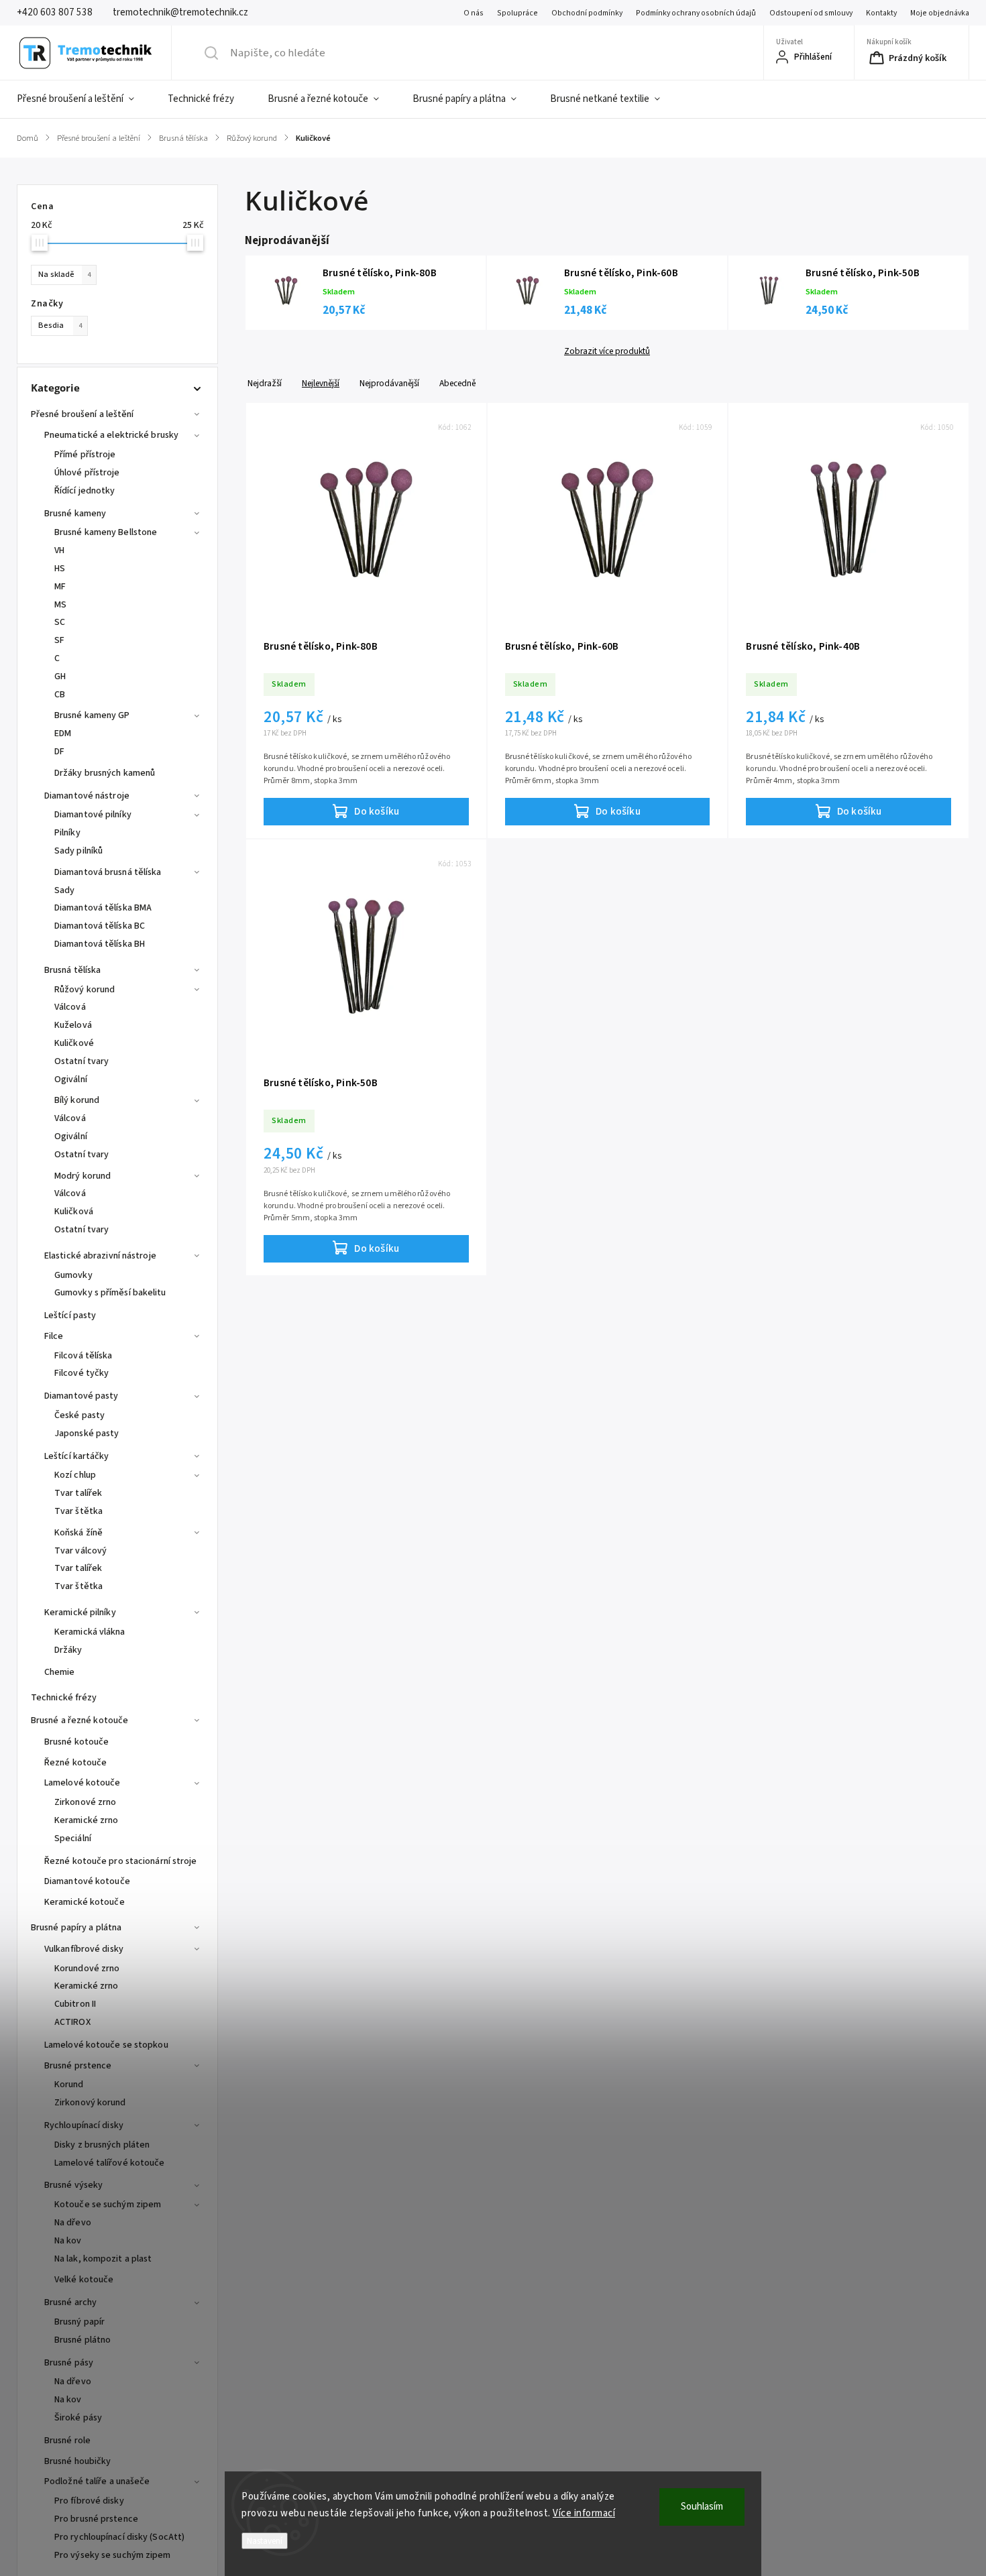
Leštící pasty (70, 1315)
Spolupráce (517, 13)
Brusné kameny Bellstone (106, 532)
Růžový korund (85, 990)
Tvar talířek (78, 1493)
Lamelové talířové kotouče (110, 2163)
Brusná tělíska (72, 970)
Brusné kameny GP (92, 715)
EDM (63, 734)
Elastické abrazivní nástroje (100, 1256)
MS (60, 605)
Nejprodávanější (389, 383)
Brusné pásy (69, 2363)
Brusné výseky (73, 2185)
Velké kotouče (84, 2280)
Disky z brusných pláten (102, 2145)
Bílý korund (77, 1100)
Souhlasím (702, 2507)
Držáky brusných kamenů (105, 773)
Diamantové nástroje (87, 796)
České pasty (79, 1415)
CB (60, 695)
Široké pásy (78, 2418)
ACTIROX (72, 2022)
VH (59, 550)
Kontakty (881, 13)
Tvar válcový (80, 1551)
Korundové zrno (87, 1969)
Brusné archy (70, 2302)
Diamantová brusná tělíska (108, 872)
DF (59, 752)
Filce (54, 1336)
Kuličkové (74, 1043)
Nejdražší (265, 383)
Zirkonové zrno (85, 1802)
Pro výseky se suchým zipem (113, 2555)
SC (60, 622)
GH (60, 677)
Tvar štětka (78, 1511)
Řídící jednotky (85, 491)
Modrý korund (83, 1176)
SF (59, 640)
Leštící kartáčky (77, 1456)
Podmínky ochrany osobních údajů (696, 13)
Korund (69, 2085)
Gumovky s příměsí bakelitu (110, 1293)
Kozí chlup (75, 1475)
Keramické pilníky (80, 1613)
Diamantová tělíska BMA (103, 908)
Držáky (68, 1650)
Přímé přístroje (85, 455)
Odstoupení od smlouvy (811, 13)
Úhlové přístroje (87, 473)
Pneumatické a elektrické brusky (111, 435)
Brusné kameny (75, 514)
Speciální (73, 1838)
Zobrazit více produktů (607, 351)
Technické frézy (64, 1698)
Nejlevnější (321, 383)
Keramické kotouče (85, 1902)
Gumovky (73, 1275)
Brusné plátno (83, 2340)
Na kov (68, 2241)
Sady (64, 890)
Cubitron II (75, 2004)
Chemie (60, 1672)
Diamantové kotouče (87, 1881)
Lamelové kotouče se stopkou (106, 2045)
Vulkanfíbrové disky (84, 1949)
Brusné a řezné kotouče (79, 1720)
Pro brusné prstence (96, 2519)
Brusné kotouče (76, 1742)
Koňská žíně (78, 1533)
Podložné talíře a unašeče (97, 2481)
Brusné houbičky (78, 2461)
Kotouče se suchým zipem (108, 2205)
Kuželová (73, 1025)
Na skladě (64, 274)
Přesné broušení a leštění (83, 414)
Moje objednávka (940, 13)
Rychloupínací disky (84, 2125)
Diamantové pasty (81, 1396)
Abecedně (457, 383)
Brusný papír (79, 2322)
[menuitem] (84, 99)
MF (60, 587)
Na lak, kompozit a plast (103, 2259)
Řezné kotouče (75, 1763)
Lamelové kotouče (83, 1783)
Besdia (60, 325)
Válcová (70, 1007)
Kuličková (74, 1212)
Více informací (584, 2513)
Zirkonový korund (90, 2103)
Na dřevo (73, 2223)
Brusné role (67, 2441)
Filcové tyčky (81, 1373)
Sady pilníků (78, 851)
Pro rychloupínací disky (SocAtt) (119, 2537)
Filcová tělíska (84, 1356)
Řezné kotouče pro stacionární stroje (121, 1861)
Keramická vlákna (90, 1632)
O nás (474, 13)
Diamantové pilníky (93, 815)
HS (60, 569)
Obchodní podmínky (587, 13)
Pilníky (67, 833)
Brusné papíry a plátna (76, 1928)
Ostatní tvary (81, 1061)
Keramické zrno (86, 1820)
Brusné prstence (78, 2066)
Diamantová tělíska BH (100, 944)
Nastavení (265, 2541)
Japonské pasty (87, 1433)
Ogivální (71, 1079)
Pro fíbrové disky (89, 2501)
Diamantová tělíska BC (100, 926)
